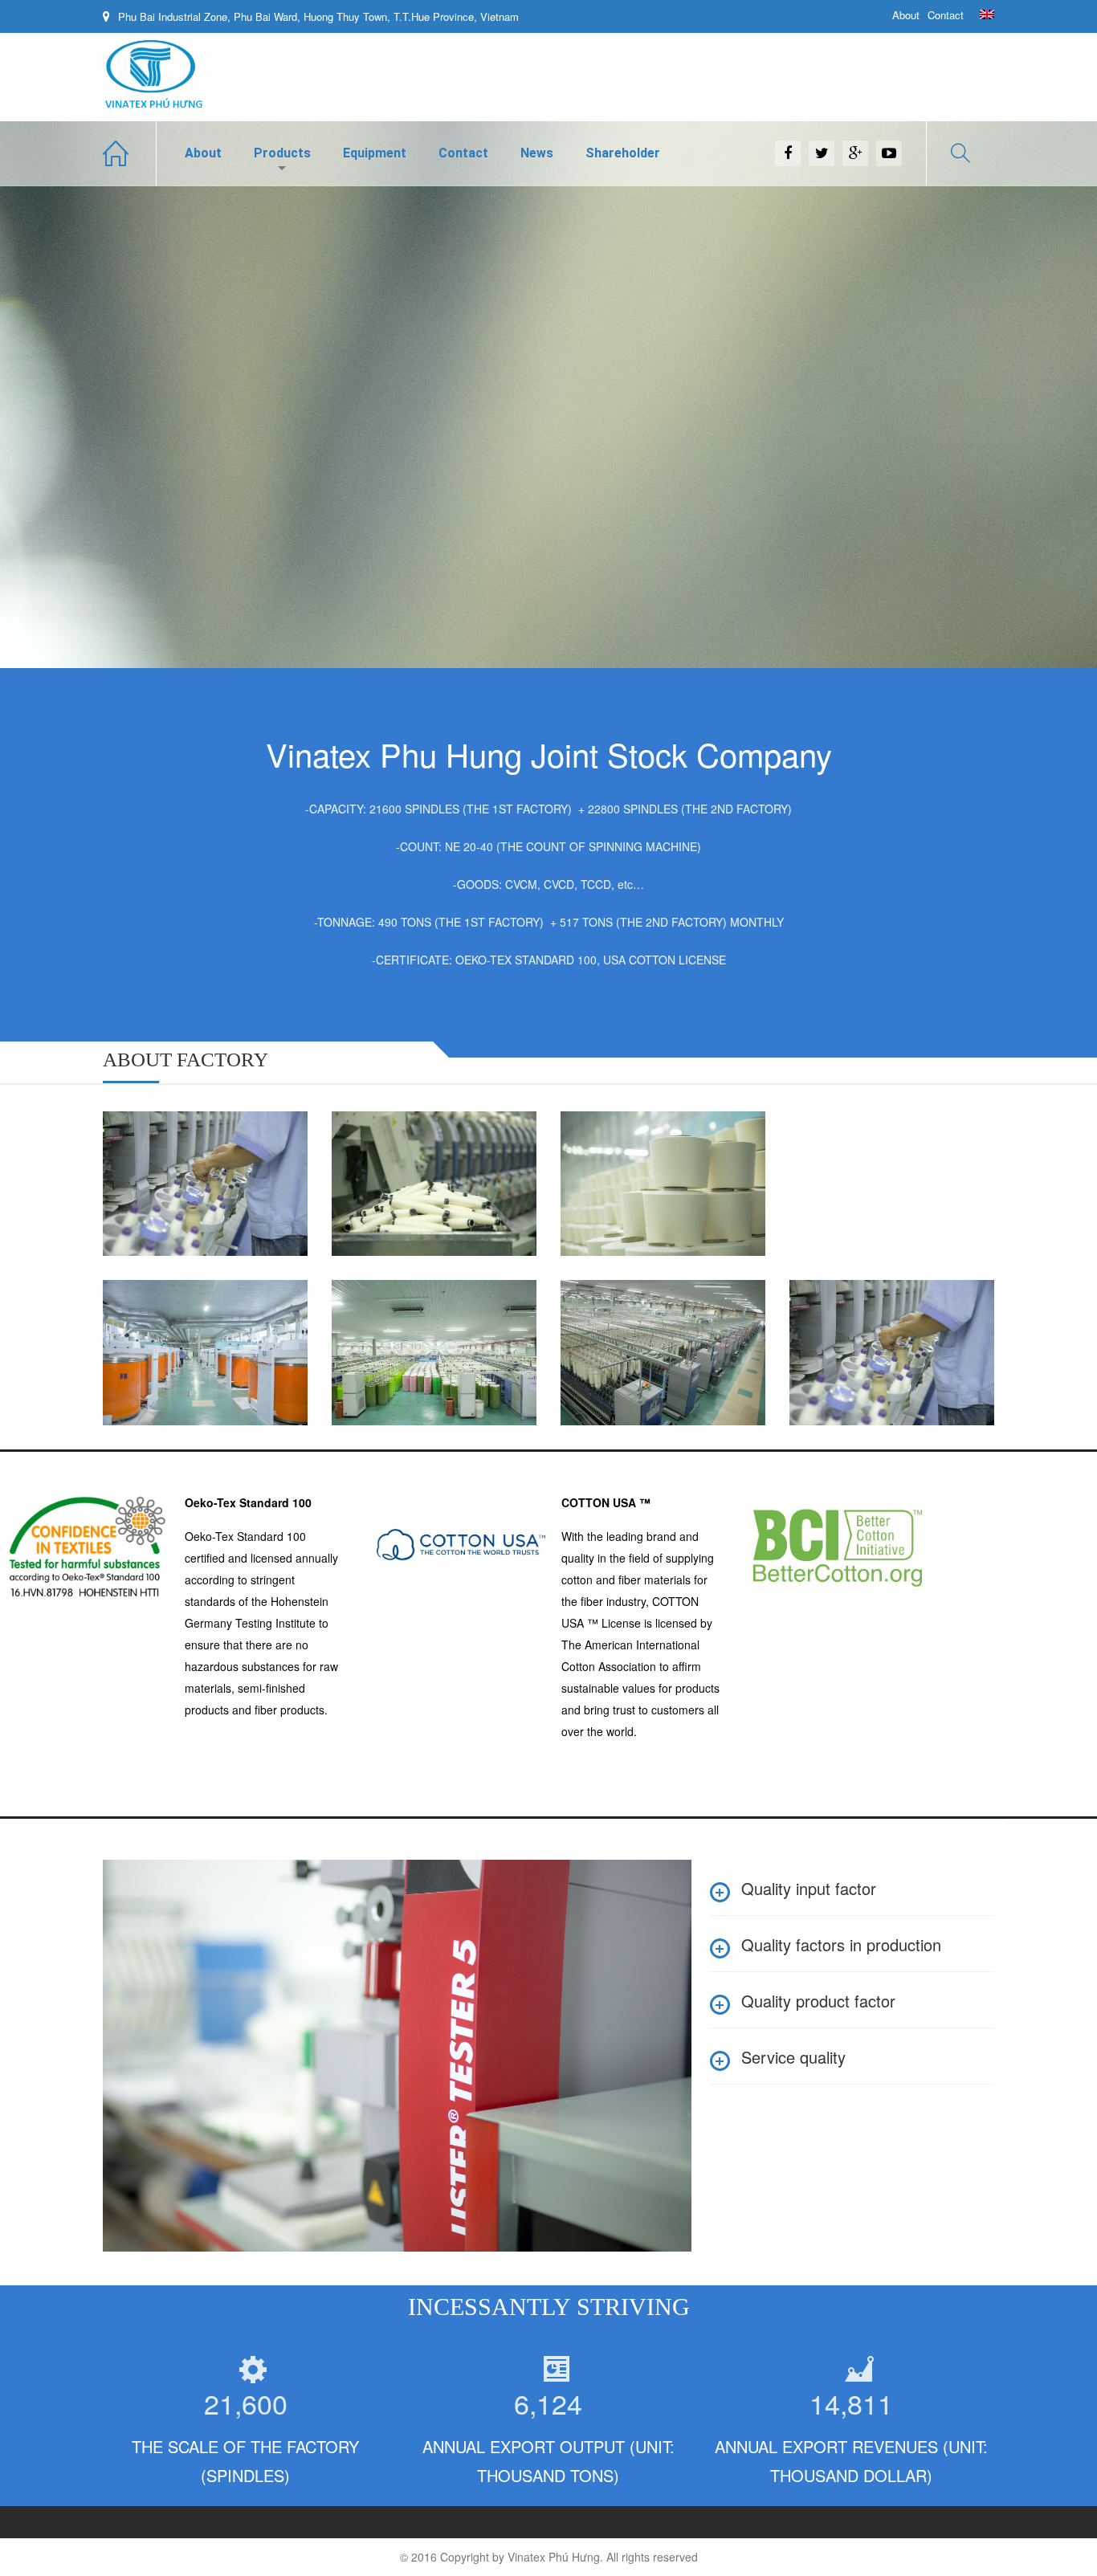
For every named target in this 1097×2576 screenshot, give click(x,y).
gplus (855, 153)
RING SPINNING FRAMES (632, 1316)
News (537, 153)
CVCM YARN (619, 1137)
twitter (822, 153)
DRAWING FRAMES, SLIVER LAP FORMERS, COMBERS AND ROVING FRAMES (432, 1336)
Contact (946, 15)
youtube (889, 153)
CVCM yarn (606, 1158)
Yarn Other (147, 1158)
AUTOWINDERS (859, 1306)
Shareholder (623, 153)
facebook (788, 153)
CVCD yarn (376, 1158)
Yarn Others (157, 1137)
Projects (200, 1347)
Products (282, 153)
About (906, 15)
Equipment (375, 153)
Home (130, 153)
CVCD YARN (389, 1137)
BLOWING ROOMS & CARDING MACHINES (192, 1316)
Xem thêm (173, 1223)
